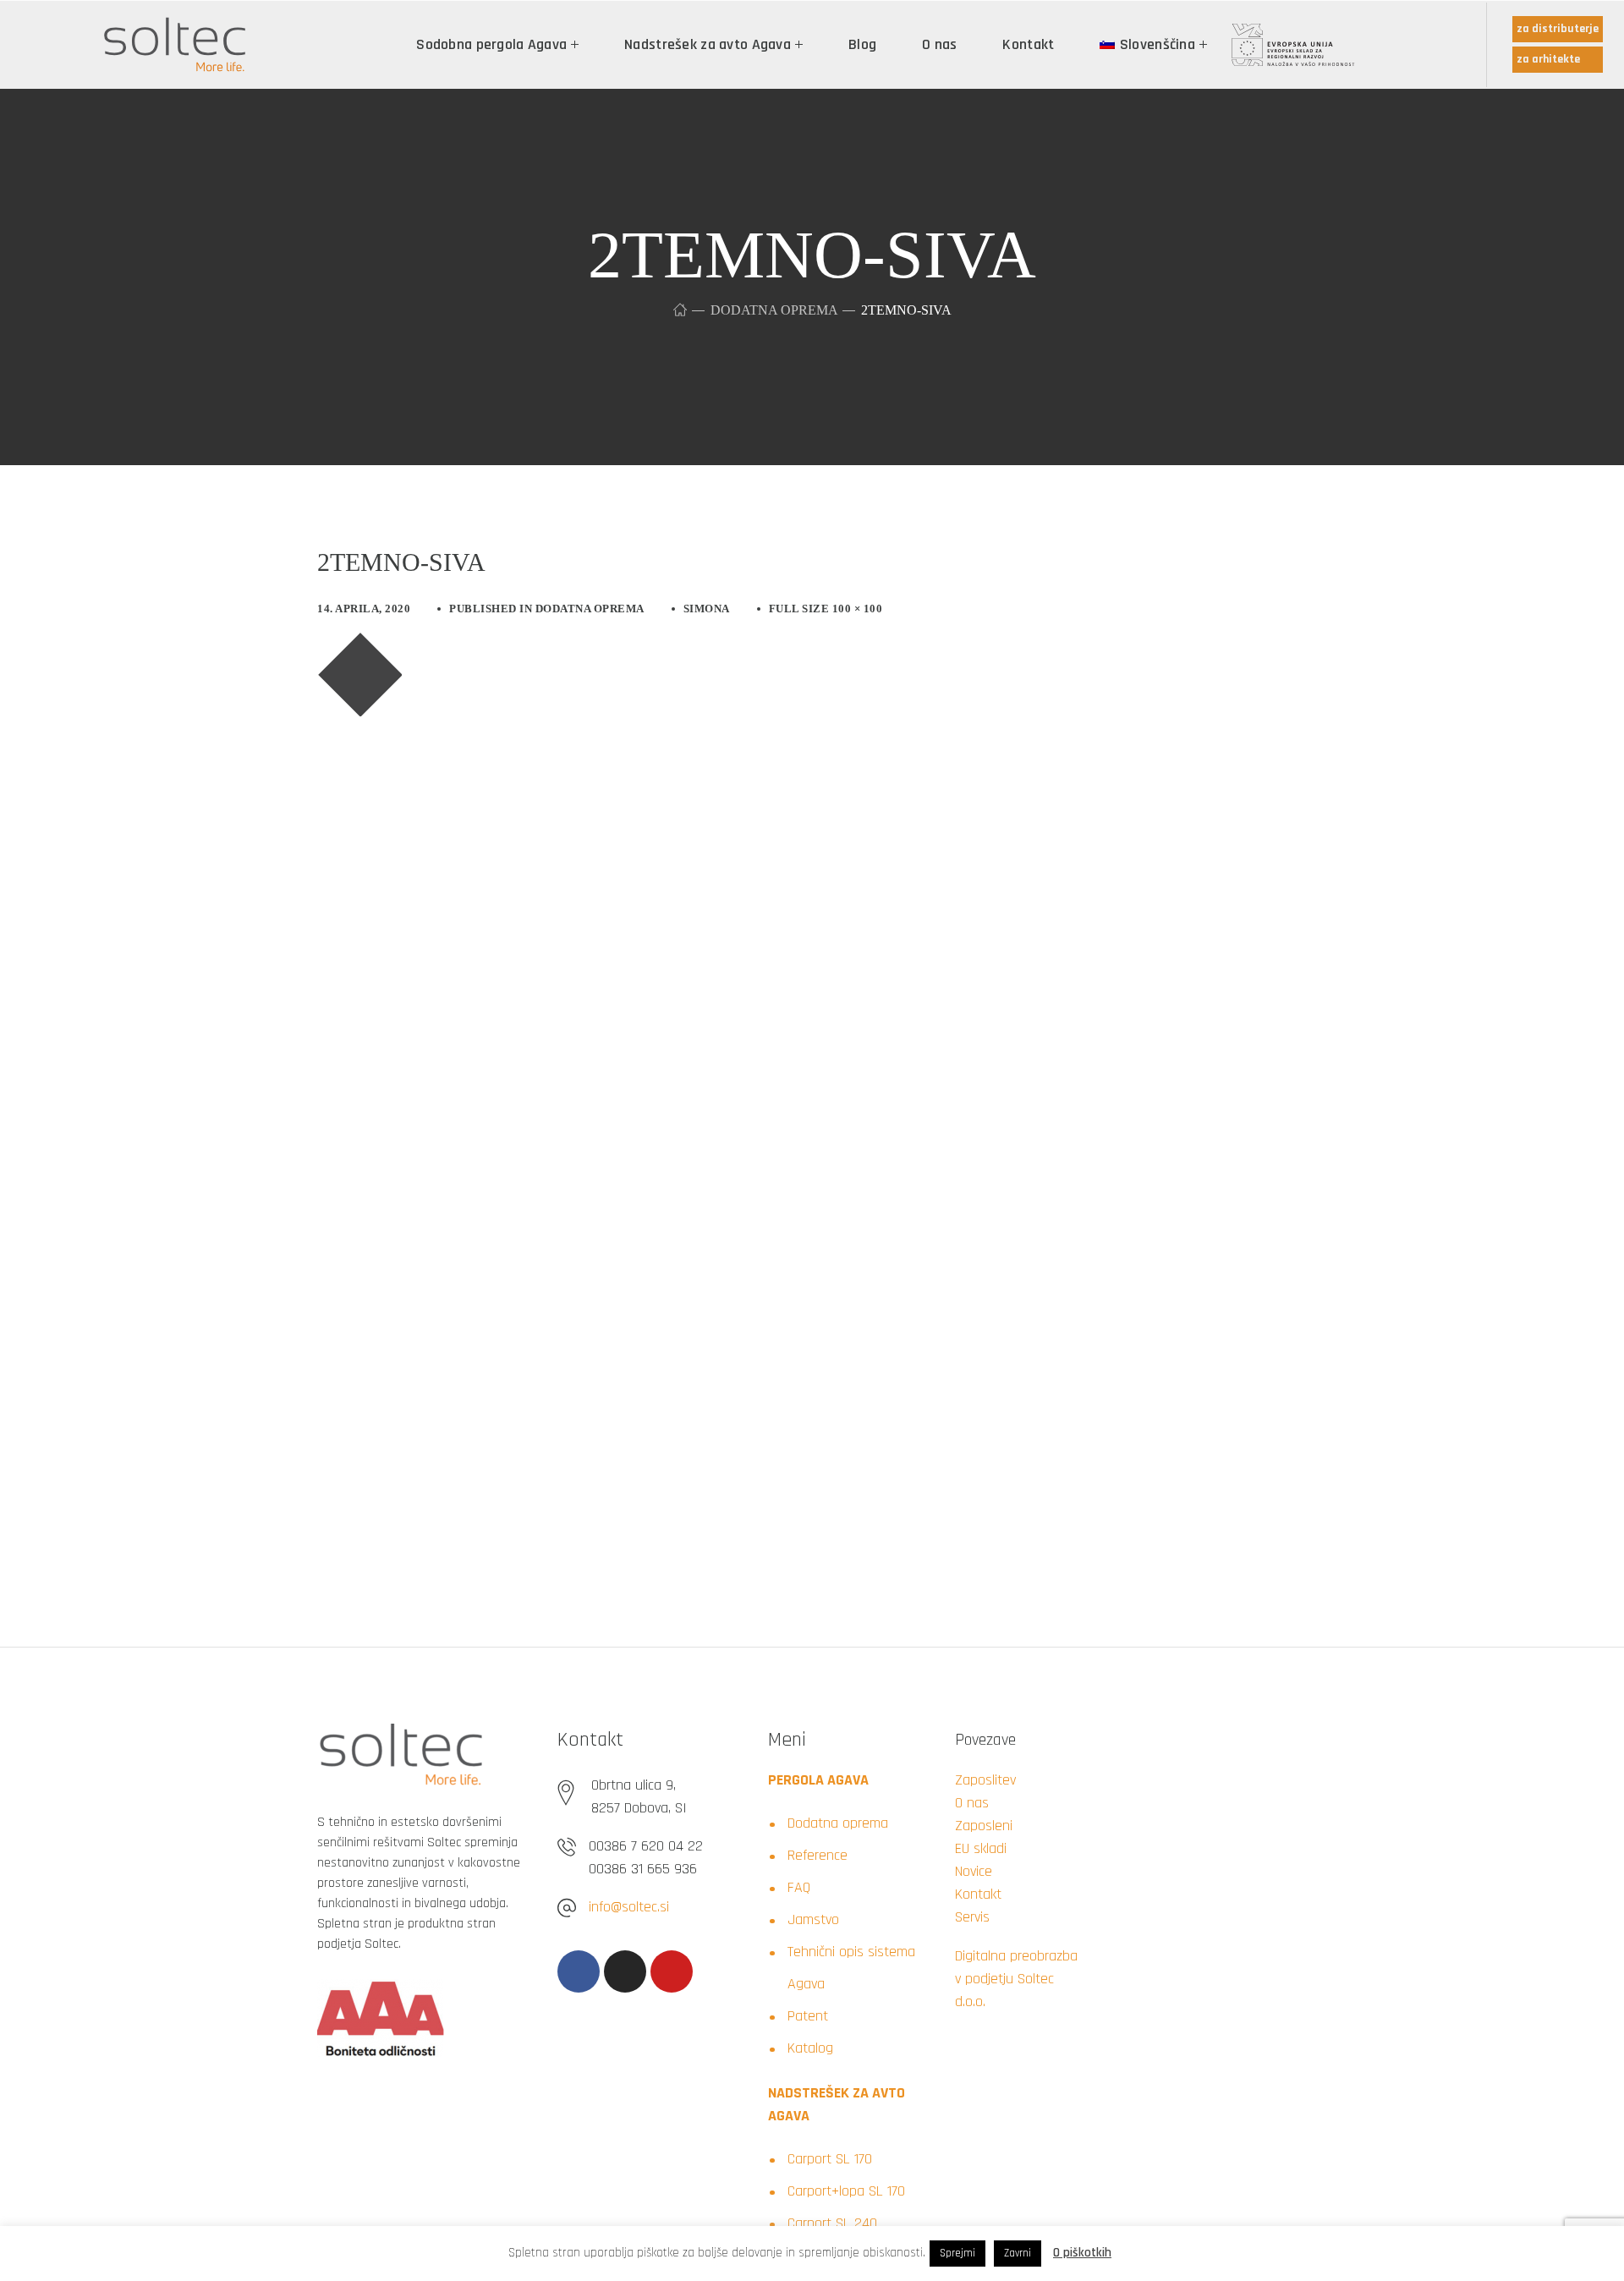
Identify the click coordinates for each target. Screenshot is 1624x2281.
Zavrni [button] (1018, 2253)
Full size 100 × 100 (826, 609)
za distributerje (1558, 29)
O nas (972, 1803)
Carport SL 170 (830, 2159)
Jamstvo (813, 1919)
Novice (974, 1871)
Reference (817, 1855)
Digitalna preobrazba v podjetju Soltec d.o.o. (1016, 1979)
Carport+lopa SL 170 (846, 2191)
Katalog (810, 2048)
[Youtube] (672, 1971)
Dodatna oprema (774, 310)
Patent (808, 2016)
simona (707, 609)
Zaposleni (984, 1826)
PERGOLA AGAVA (818, 1780)
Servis (972, 1917)
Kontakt (978, 1894)
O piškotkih (1082, 2253)
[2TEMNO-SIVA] (359, 644)
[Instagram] (625, 1971)
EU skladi (981, 1848)
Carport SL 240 (832, 2223)
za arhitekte (1548, 59)
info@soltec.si (629, 1907)
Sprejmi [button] (957, 2253)
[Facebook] (579, 1971)
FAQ (799, 1887)
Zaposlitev (985, 1780)
